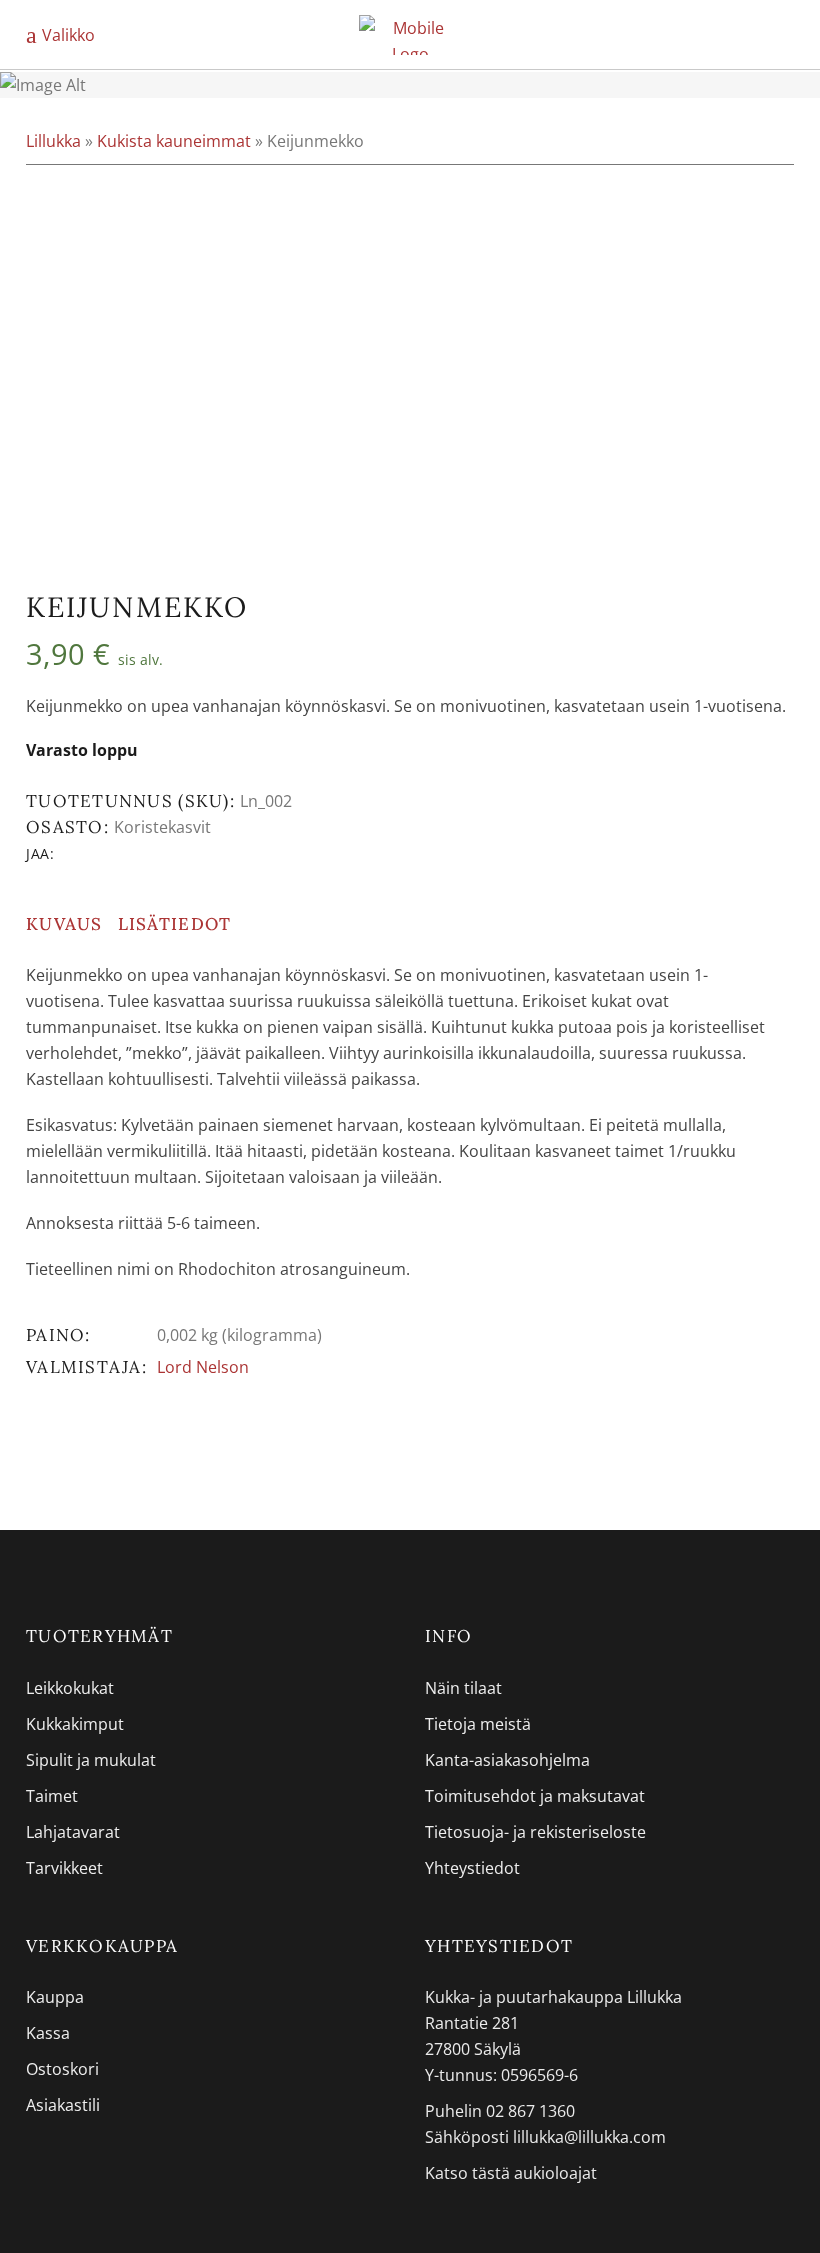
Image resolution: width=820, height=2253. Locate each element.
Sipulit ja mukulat (91, 1760)
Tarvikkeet (64, 1868)
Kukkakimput (75, 1724)
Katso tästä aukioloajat (511, 2173)
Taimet (52, 1796)
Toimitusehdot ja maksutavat (535, 1796)
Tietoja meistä (478, 1724)
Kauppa (55, 1997)
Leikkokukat (70, 1688)
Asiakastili (63, 2105)
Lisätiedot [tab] (175, 924)
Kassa (48, 2033)
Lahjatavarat (73, 1832)
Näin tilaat (463, 1688)
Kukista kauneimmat (174, 141)
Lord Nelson (203, 1367)
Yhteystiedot (472, 1868)
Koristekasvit (162, 827)
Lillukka (53, 141)
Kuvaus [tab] (64, 924)
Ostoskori (62, 2069)
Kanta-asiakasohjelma (507, 1760)
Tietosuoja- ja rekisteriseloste (535, 1832)
